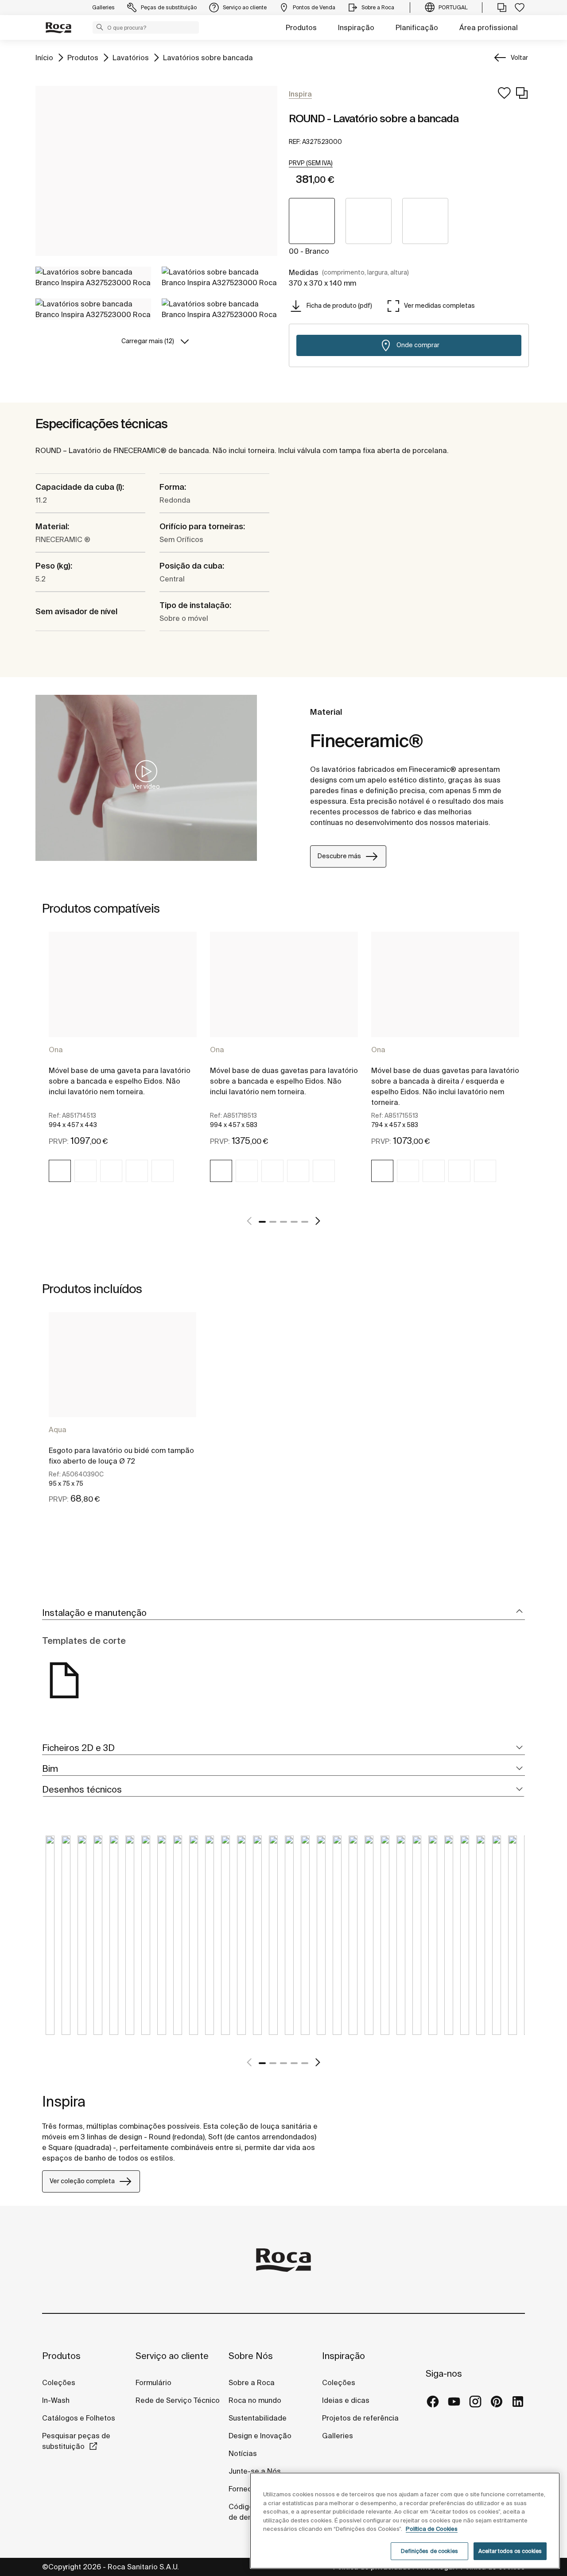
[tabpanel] (123, 1067)
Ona (56, 1050)
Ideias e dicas (346, 2400)
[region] (405, 2521)
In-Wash (56, 2400)
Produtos (301, 27)
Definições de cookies (429, 2551)
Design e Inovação (260, 2436)
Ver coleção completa (82, 2181)
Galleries (338, 2436)
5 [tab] (305, 1222)
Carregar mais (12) (148, 341)
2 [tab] (273, 1222)
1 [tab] (262, 1222)
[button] (100, 27)
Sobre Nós (251, 2356)
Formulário (153, 2382)
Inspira (64, 2101)
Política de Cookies (432, 2529)
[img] (60, 1171)
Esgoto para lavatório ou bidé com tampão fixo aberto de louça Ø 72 (121, 1456)
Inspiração (356, 27)
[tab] (283, 1613)
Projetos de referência (360, 2418)
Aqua (58, 1429)
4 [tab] (294, 1222)
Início (44, 57)
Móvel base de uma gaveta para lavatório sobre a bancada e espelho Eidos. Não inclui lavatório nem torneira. (120, 1081)
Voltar (519, 58)
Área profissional (489, 27)
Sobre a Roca (252, 2382)
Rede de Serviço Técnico (178, 2400)
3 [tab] (283, 1222)
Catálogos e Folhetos (79, 2418)
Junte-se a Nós (255, 2471)
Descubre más (339, 856)
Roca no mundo (255, 2400)
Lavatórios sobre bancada (208, 57)
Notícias (243, 2453)
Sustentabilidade (258, 2418)
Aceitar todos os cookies (510, 2551)
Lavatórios (131, 57)
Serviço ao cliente (172, 2356)
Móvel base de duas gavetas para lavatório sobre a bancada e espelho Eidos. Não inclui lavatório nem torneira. (284, 1081)
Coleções (59, 2382)
